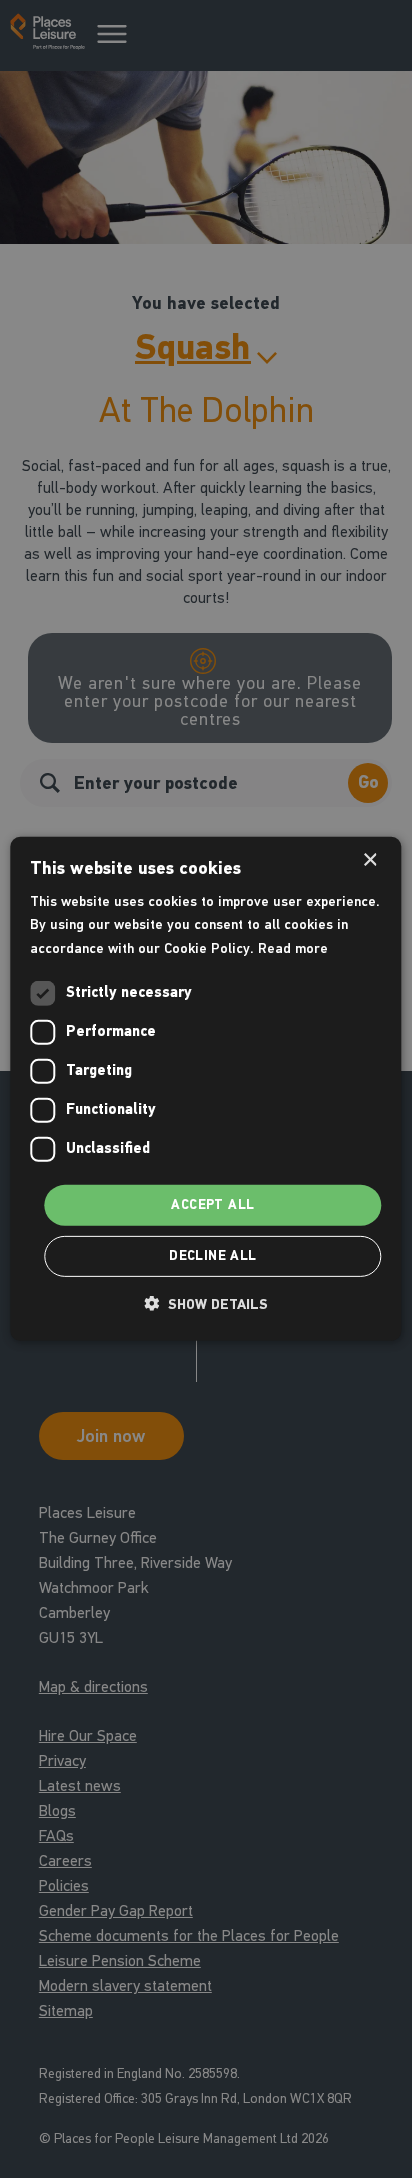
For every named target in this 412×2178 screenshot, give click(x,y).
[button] (206, 1304)
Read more (293, 947)
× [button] (369, 860)
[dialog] (205, 1089)
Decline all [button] (212, 1256)
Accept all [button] (212, 1205)
